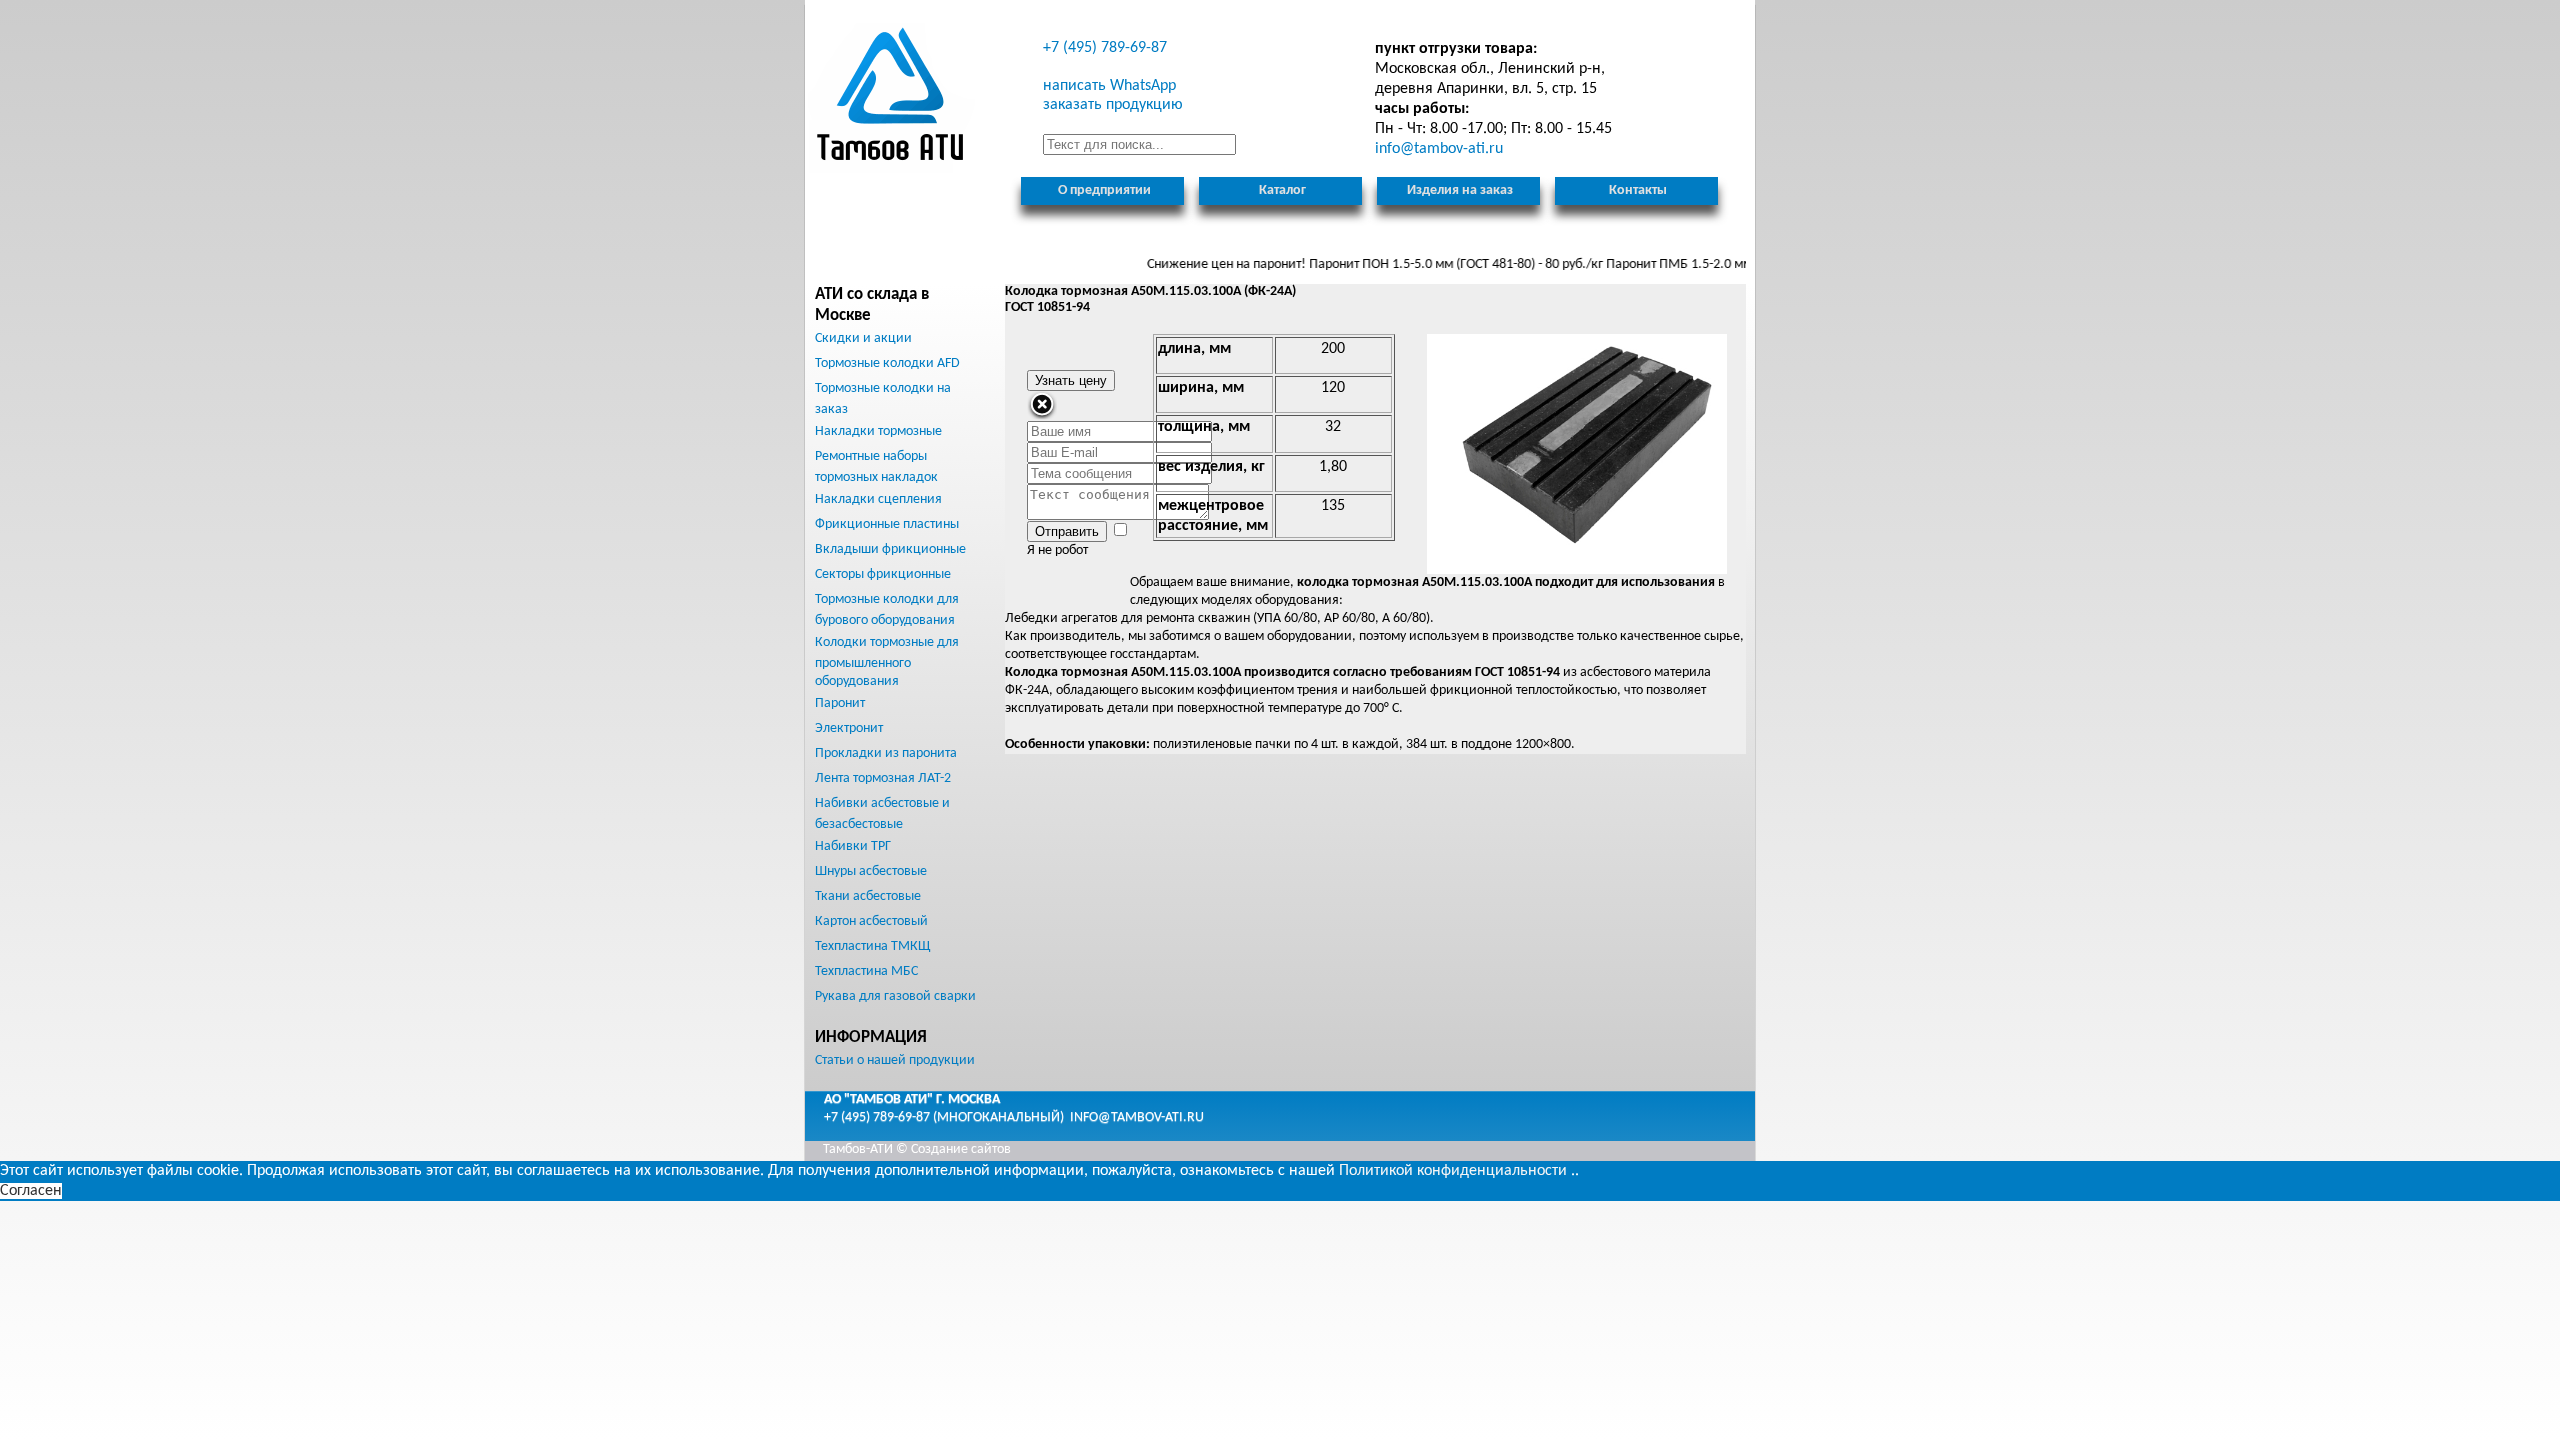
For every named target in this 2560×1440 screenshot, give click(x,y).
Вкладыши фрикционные (890, 549)
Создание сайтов (961, 1149)
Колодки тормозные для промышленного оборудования (887, 662)
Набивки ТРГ (853, 846)
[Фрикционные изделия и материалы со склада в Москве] (892, 98)
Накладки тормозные (878, 431)
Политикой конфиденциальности (1453, 1171)
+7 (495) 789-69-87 (1105, 48)
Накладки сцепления (878, 499)
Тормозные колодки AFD (887, 363)
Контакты (1638, 190)
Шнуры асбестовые (871, 871)
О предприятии (1104, 190)
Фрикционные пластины (887, 524)
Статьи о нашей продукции (895, 1060)
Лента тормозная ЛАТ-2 (883, 778)
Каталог (1282, 190)
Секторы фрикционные (883, 574)
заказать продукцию (1113, 105)
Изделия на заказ (1460, 190)
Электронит (849, 728)
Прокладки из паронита (886, 753)
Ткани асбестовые (868, 896)
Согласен (31, 1191)
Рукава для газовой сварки (895, 996)
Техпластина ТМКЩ (872, 946)
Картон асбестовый (871, 921)
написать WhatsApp (1109, 86)
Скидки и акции (863, 338)
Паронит (840, 703)
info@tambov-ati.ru (1137, 1117)
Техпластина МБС (866, 971)
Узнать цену (1071, 380)
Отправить (1067, 531)
